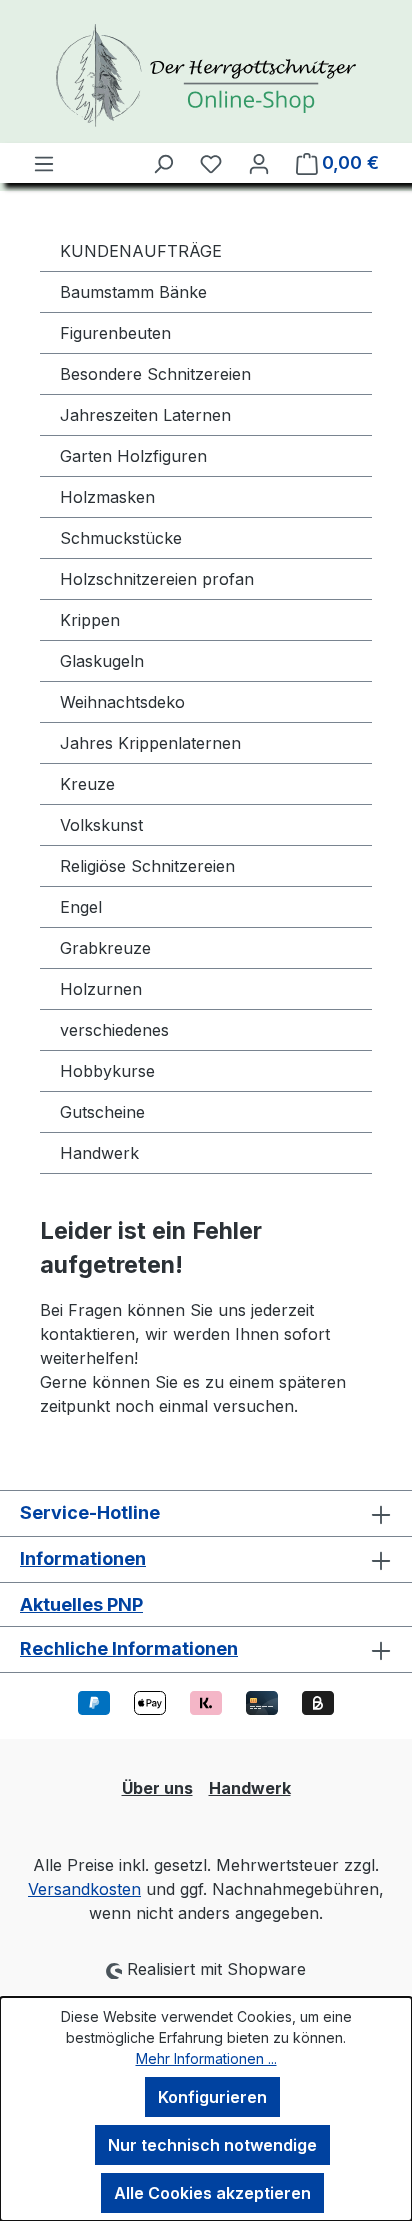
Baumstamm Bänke (133, 292)
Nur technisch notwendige (212, 2145)
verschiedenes (114, 1030)
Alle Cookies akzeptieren (212, 2193)
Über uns (157, 1788)
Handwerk (99, 1153)
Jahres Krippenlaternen (150, 743)
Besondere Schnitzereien (155, 374)
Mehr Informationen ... (206, 2058)
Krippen (90, 620)
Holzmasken (107, 497)
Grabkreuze (105, 948)
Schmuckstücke (121, 538)
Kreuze (87, 784)
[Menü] (44, 163)
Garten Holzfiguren (133, 456)
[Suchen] (163, 163)
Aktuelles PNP (81, 1604)
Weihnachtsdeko (122, 702)
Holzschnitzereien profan (157, 579)
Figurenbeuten (115, 333)
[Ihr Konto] (259, 163)
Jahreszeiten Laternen (145, 415)
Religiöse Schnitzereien (147, 866)
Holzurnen (101, 989)
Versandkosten (84, 1889)
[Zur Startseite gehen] (206, 75)
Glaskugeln (102, 661)
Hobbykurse (107, 1071)
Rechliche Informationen (129, 1648)
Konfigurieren (212, 2097)
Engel (81, 907)
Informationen (83, 1558)
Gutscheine (102, 1112)
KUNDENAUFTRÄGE (141, 251)
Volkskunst (101, 825)
